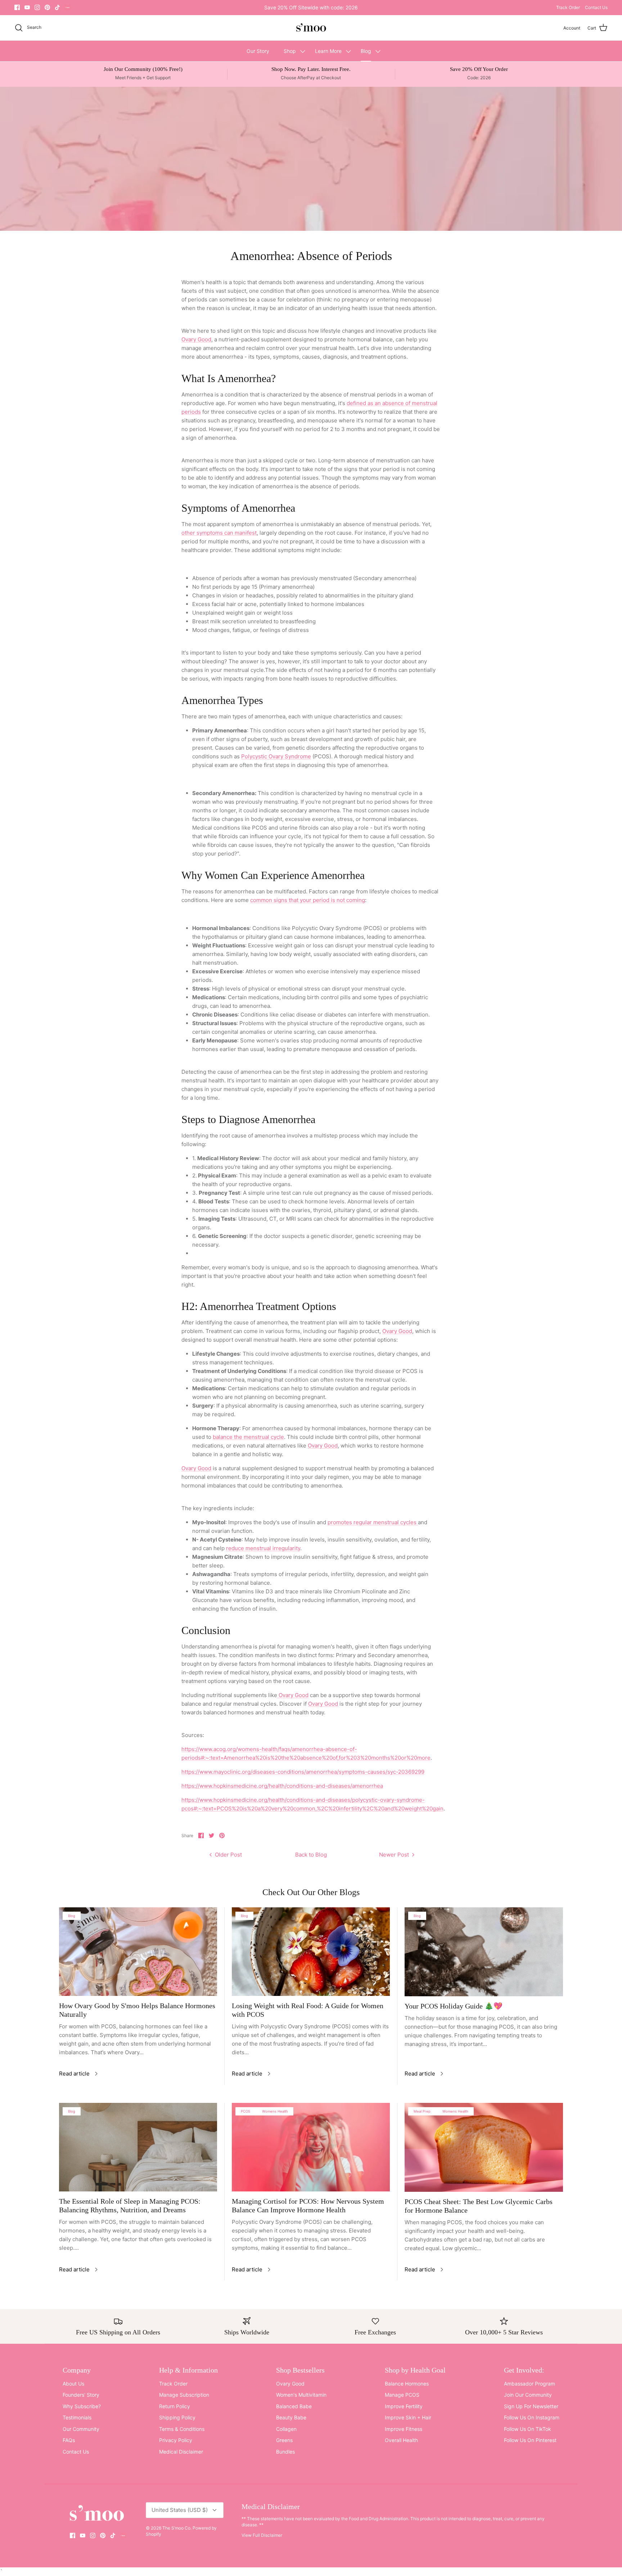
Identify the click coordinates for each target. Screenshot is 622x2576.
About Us (73, 2384)
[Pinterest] (47, 7)
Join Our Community (528, 2395)
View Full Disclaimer (262, 2535)
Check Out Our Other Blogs (311, 1892)
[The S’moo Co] (311, 28)
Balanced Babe (294, 2406)
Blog (366, 51)
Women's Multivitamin (301, 2395)
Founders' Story (81, 2395)
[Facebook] (17, 7)
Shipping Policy (177, 2417)
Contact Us (596, 7)
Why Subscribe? (82, 2406)
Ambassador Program (529, 2384)
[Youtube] (27, 7)
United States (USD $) (180, 2510)
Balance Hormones (407, 2384)
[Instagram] (37, 7)
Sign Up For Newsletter (531, 2406)
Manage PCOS (402, 2395)
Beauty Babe (291, 2417)
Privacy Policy (176, 2440)
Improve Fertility (404, 2406)
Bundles (285, 2452)
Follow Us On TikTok (528, 2429)
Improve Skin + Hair (408, 2417)
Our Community (81, 2429)
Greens (284, 2440)
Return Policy (175, 2406)
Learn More (328, 51)
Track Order (568, 7)
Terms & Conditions (182, 2429)
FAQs (69, 2440)
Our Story (258, 51)
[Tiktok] (57, 7)
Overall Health (401, 2440)
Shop (290, 51)
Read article (74, 2074)
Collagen (286, 2429)
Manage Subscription (184, 2395)
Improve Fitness (404, 2429)
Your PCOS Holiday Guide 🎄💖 (454, 2006)
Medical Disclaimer (181, 2452)
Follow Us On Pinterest (530, 2440)
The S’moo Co (176, 2528)
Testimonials (77, 2417)
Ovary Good (290, 2384)
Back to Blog (311, 1855)
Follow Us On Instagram (532, 2417)
